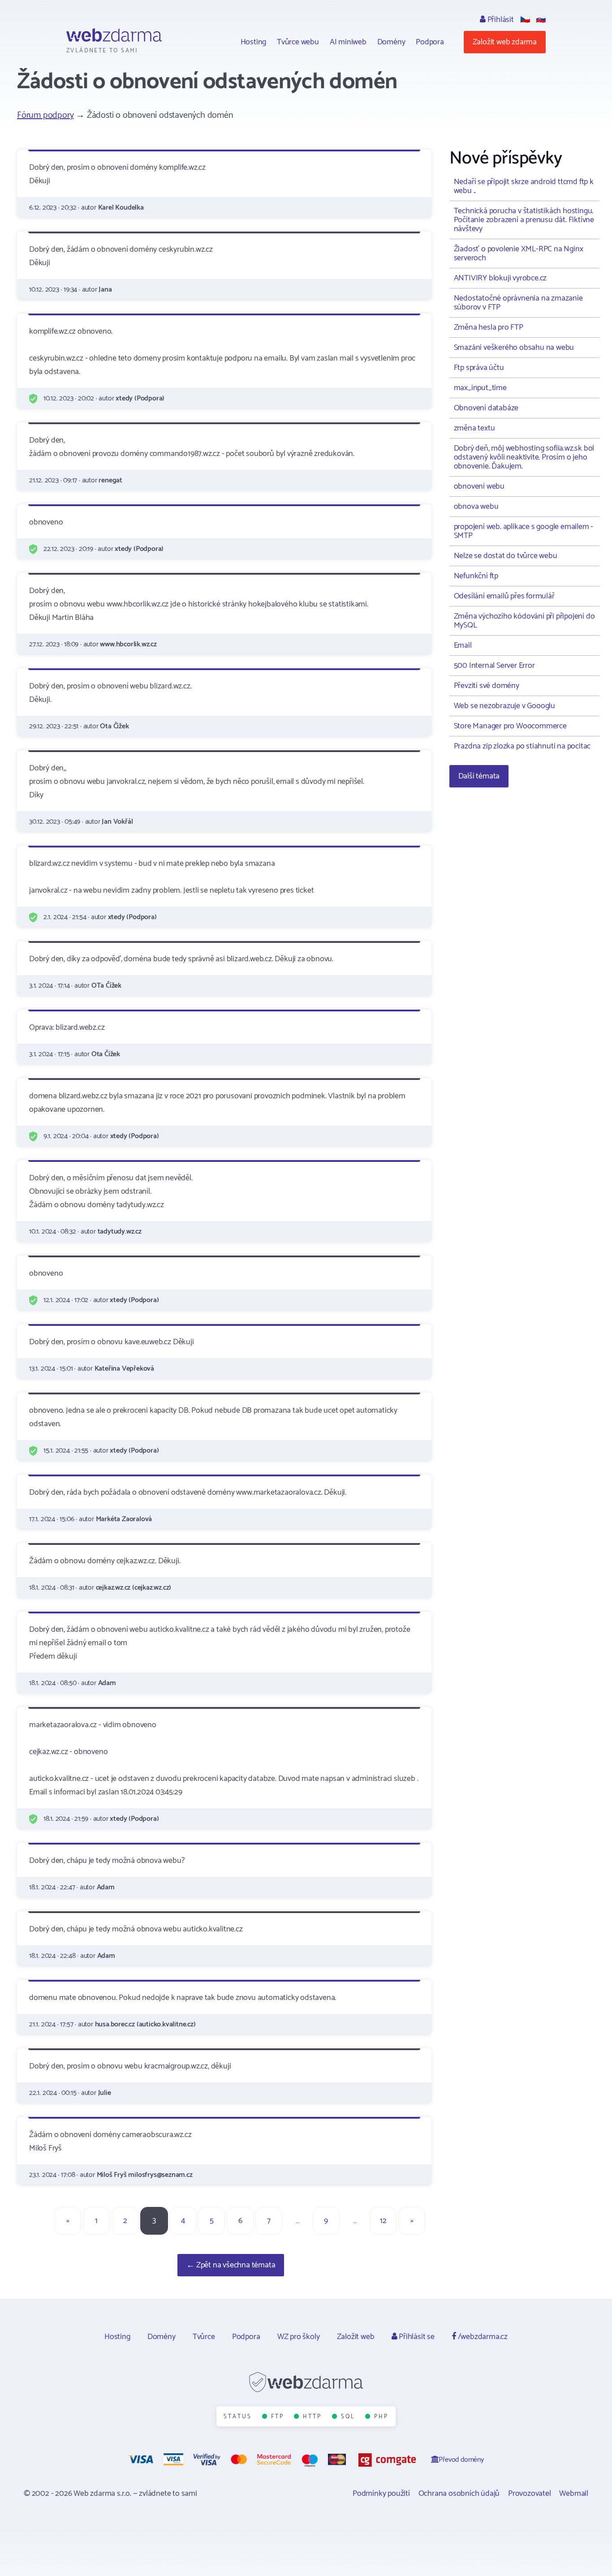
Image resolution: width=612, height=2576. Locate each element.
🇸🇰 (541, 20)
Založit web (356, 2337)
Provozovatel (530, 2494)
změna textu (474, 428)
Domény (391, 42)
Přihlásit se (416, 2337)
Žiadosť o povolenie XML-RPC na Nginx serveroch (519, 254)
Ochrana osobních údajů (459, 2494)
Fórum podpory (45, 115)
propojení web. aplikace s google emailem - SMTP (524, 531)
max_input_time (480, 388)
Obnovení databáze (486, 408)
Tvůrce (204, 2337)
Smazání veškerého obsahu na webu (514, 348)
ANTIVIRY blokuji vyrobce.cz (500, 278)
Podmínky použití (381, 2494)
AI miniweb (348, 42)
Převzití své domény (487, 686)
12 (383, 2221)
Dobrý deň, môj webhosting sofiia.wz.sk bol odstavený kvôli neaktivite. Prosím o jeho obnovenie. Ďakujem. (524, 457)
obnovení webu (479, 486)
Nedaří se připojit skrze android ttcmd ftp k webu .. (524, 186)
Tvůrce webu (298, 42)
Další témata (479, 776)
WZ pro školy (299, 2337)
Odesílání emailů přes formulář (504, 596)
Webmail (574, 2494)
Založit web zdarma (505, 42)
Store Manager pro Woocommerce (510, 726)
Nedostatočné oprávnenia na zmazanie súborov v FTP (518, 303)
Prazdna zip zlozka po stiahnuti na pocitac (522, 746)
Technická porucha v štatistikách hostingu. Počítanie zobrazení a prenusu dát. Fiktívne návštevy (524, 220)
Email (463, 645)
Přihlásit (500, 20)
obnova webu (476, 507)
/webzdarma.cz (482, 2337)
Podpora (430, 42)
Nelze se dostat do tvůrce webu (506, 556)
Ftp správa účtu (479, 368)
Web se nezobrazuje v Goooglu (504, 706)
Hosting (254, 42)
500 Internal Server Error (494, 666)
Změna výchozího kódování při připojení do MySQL (524, 621)
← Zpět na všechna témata (231, 2265)
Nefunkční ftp (476, 576)
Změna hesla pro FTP (489, 327)
